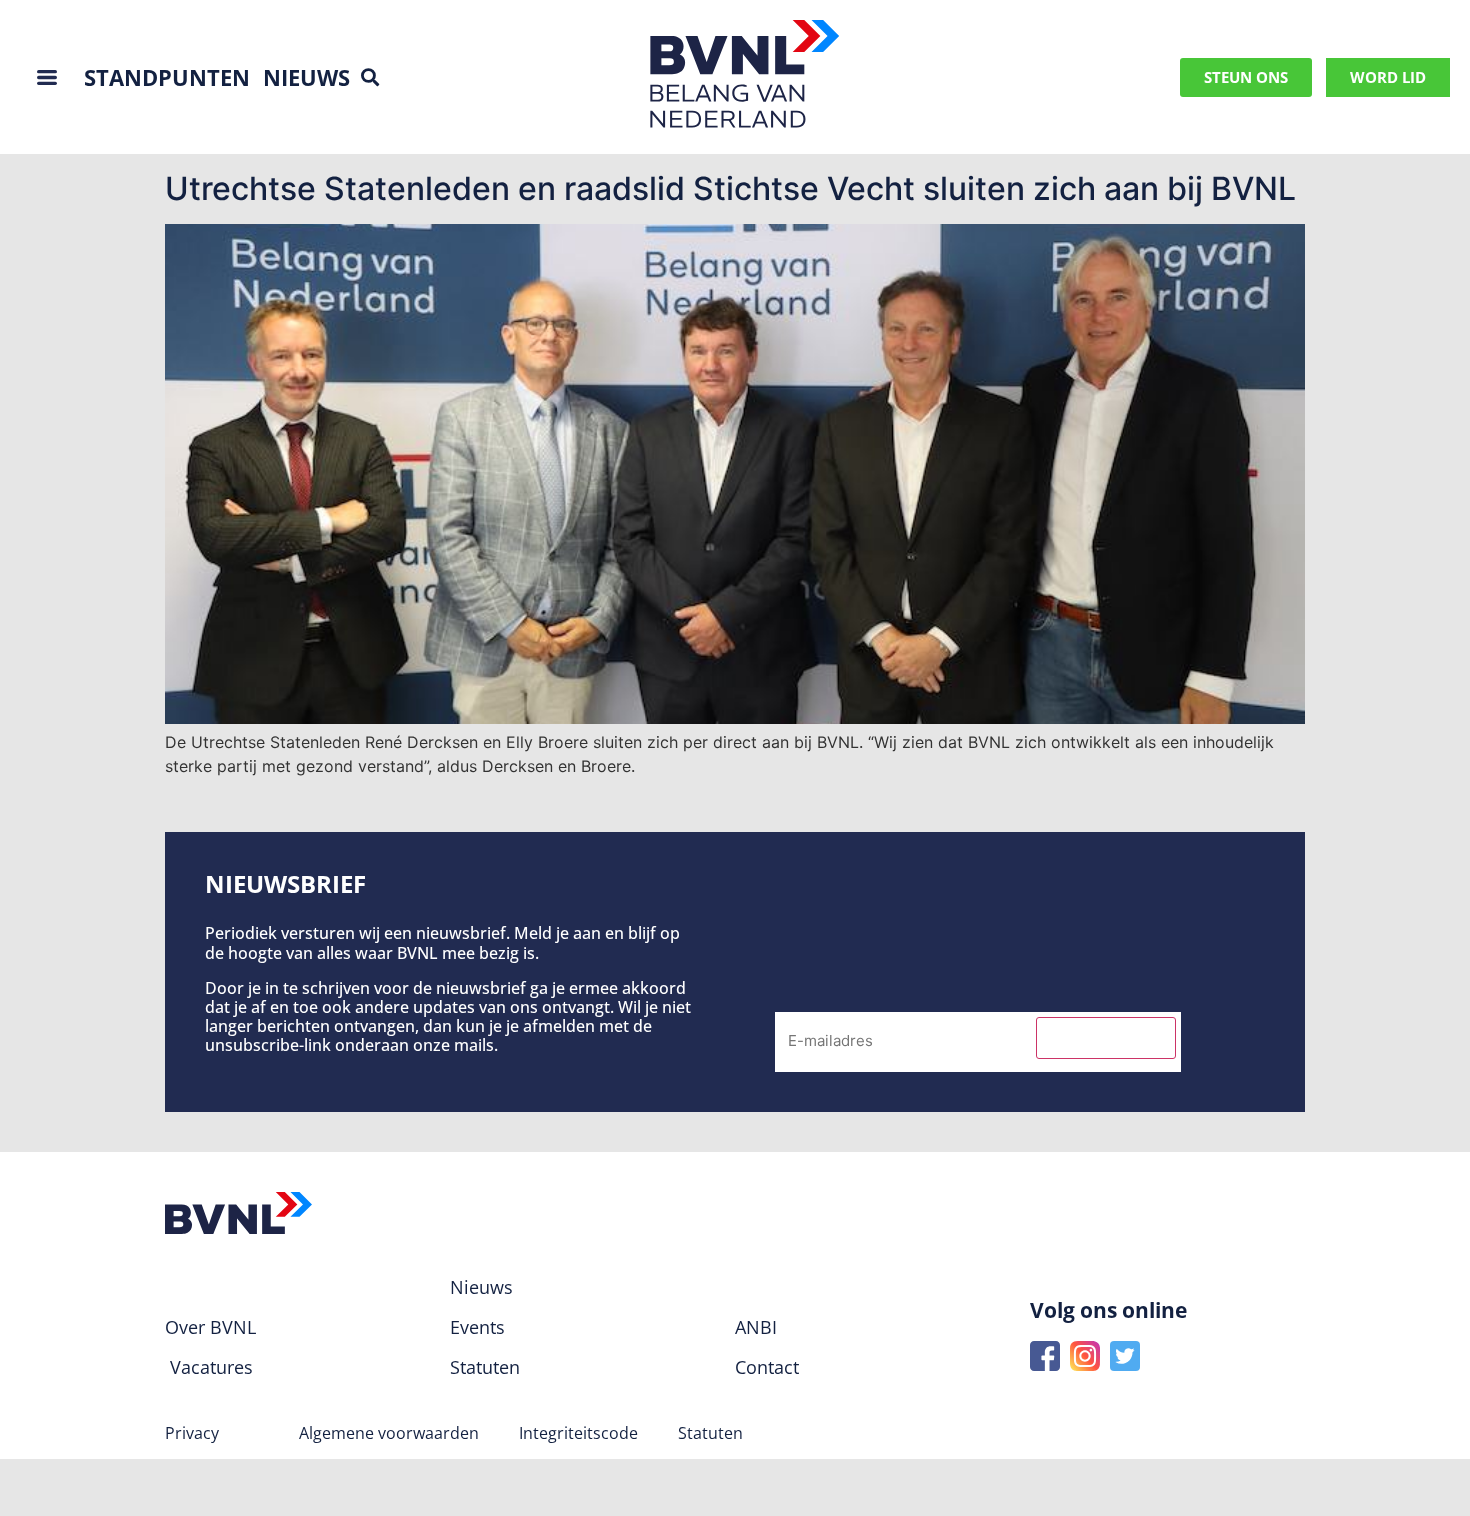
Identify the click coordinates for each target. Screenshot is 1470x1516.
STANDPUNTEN (167, 77)
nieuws (306, 77)
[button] (370, 77)
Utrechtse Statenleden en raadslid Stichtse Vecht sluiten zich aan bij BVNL (730, 188)
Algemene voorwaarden (389, 1433)
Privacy (192, 1433)
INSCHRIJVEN (1106, 1038)
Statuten (710, 1433)
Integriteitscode (578, 1433)
